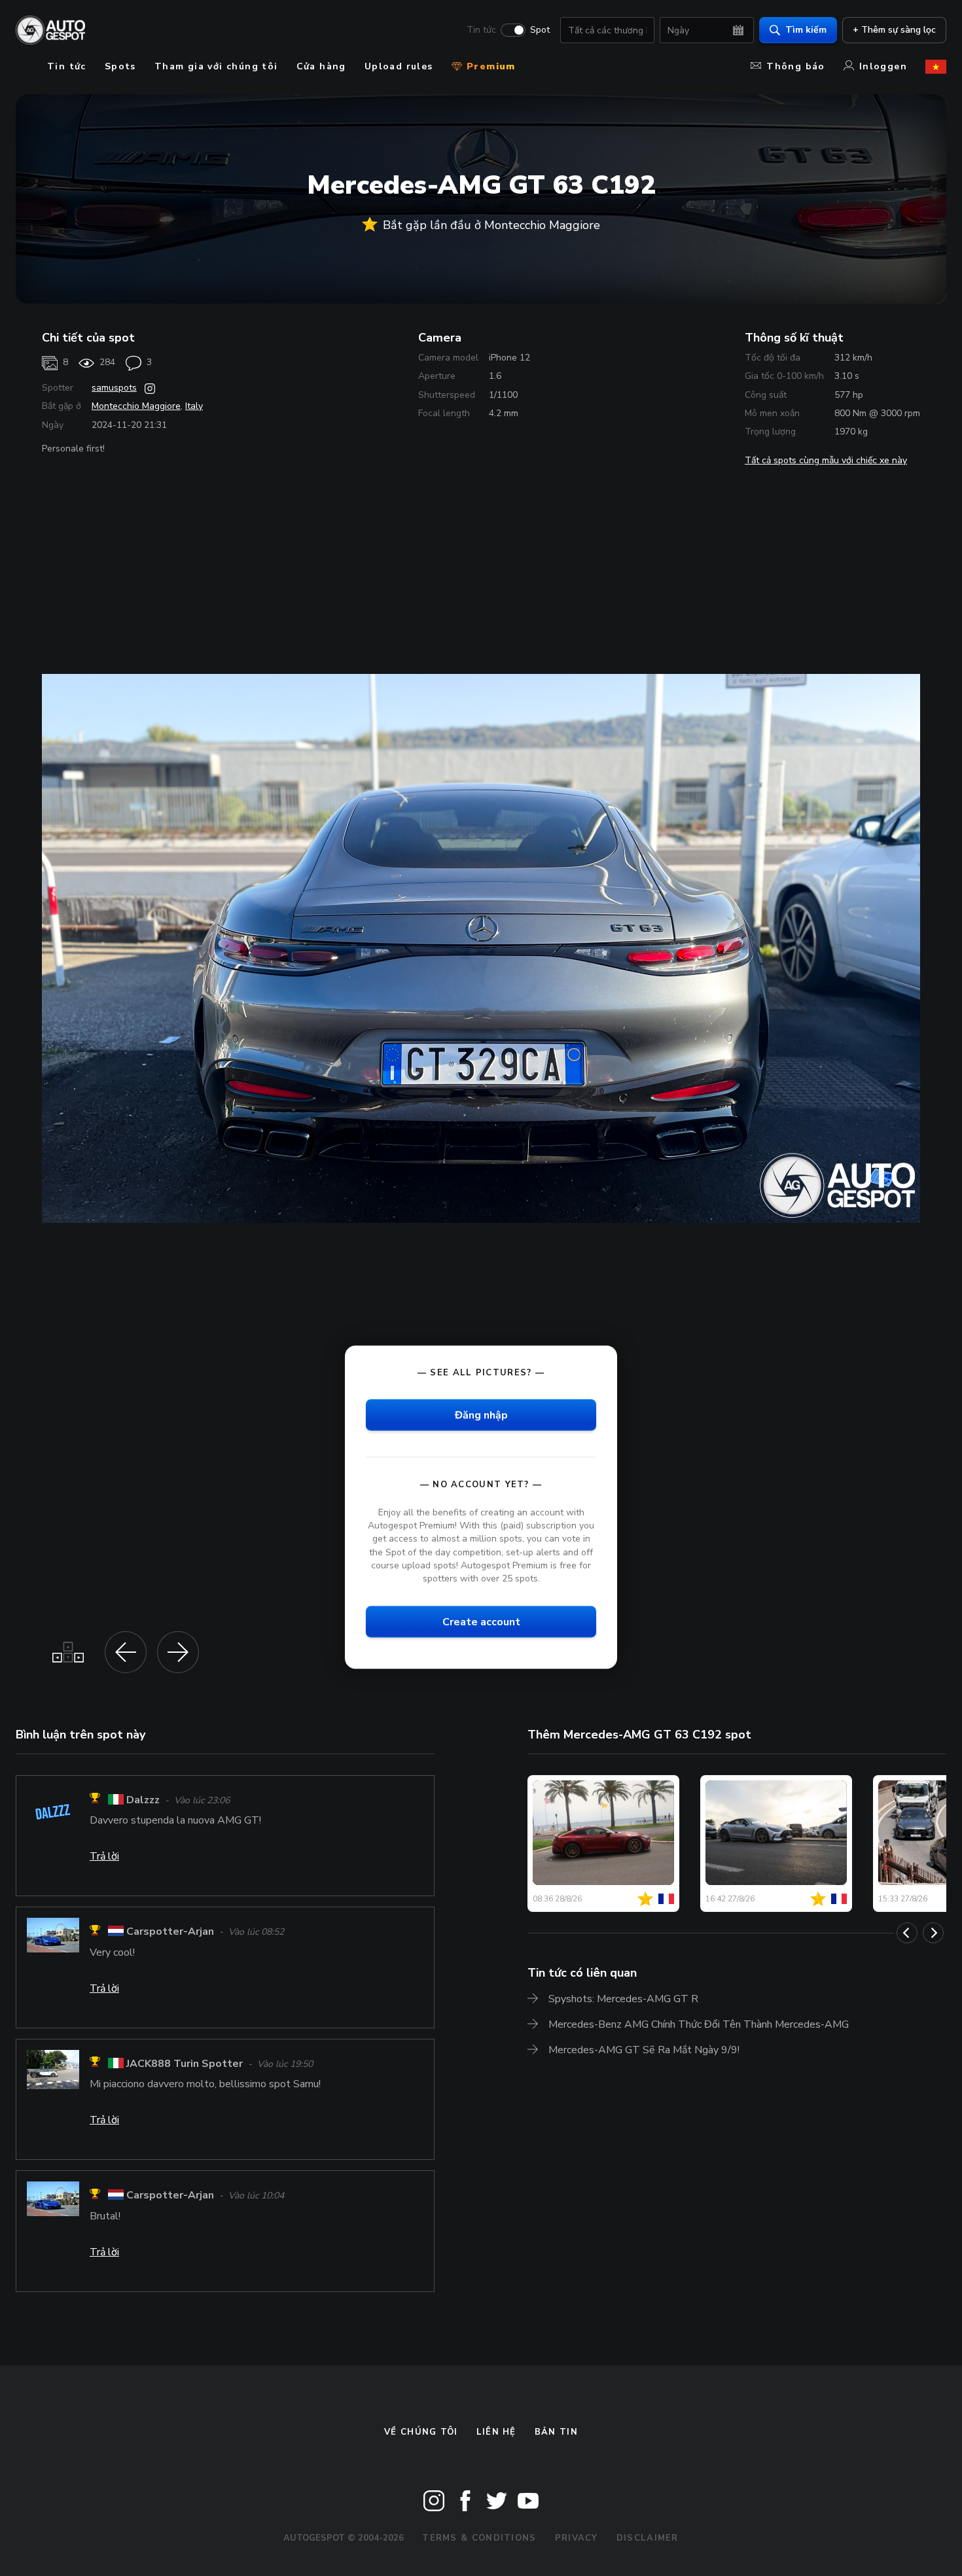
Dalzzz (143, 1800)
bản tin (556, 2432)
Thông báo (796, 66)
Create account (481, 1621)
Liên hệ (496, 2432)
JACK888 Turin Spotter (185, 2064)
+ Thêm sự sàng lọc (894, 30)
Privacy (577, 2538)
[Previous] (907, 1933)
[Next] (933, 1933)
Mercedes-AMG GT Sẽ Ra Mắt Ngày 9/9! (644, 2050)
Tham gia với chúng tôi (216, 66)
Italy (194, 406)
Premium (490, 66)
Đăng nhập (481, 1415)
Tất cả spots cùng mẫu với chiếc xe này (826, 460)
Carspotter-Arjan (170, 1932)
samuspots (114, 388)
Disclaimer (648, 2538)
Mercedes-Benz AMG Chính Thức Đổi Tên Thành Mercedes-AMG (699, 2024)
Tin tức (481, 30)
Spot (540, 30)
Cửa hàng (321, 66)
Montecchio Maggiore (136, 406)
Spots (120, 66)
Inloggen (883, 66)
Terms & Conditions (479, 2538)
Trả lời (104, 1856)
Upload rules (399, 66)
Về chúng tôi (421, 2432)
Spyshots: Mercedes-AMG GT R (623, 1999)
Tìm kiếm (806, 30)
